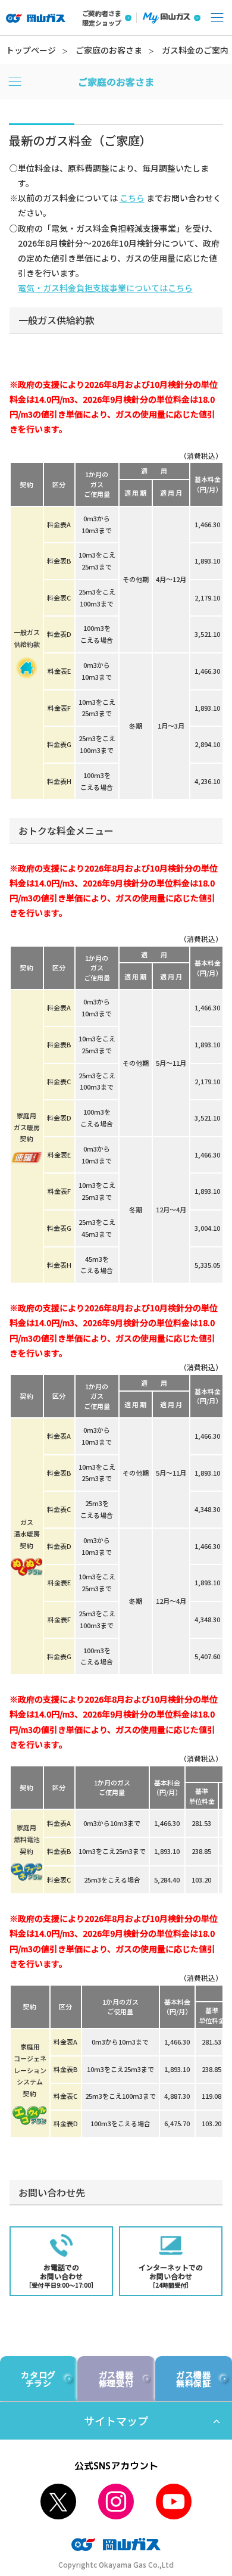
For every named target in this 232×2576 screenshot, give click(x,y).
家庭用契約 (27, 1127)
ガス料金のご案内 (195, 50)
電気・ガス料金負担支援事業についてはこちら (105, 288)
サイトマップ (116, 2421)
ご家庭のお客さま (109, 50)
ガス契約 (27, 1534)
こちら (132, 198)
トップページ (31, 50)
